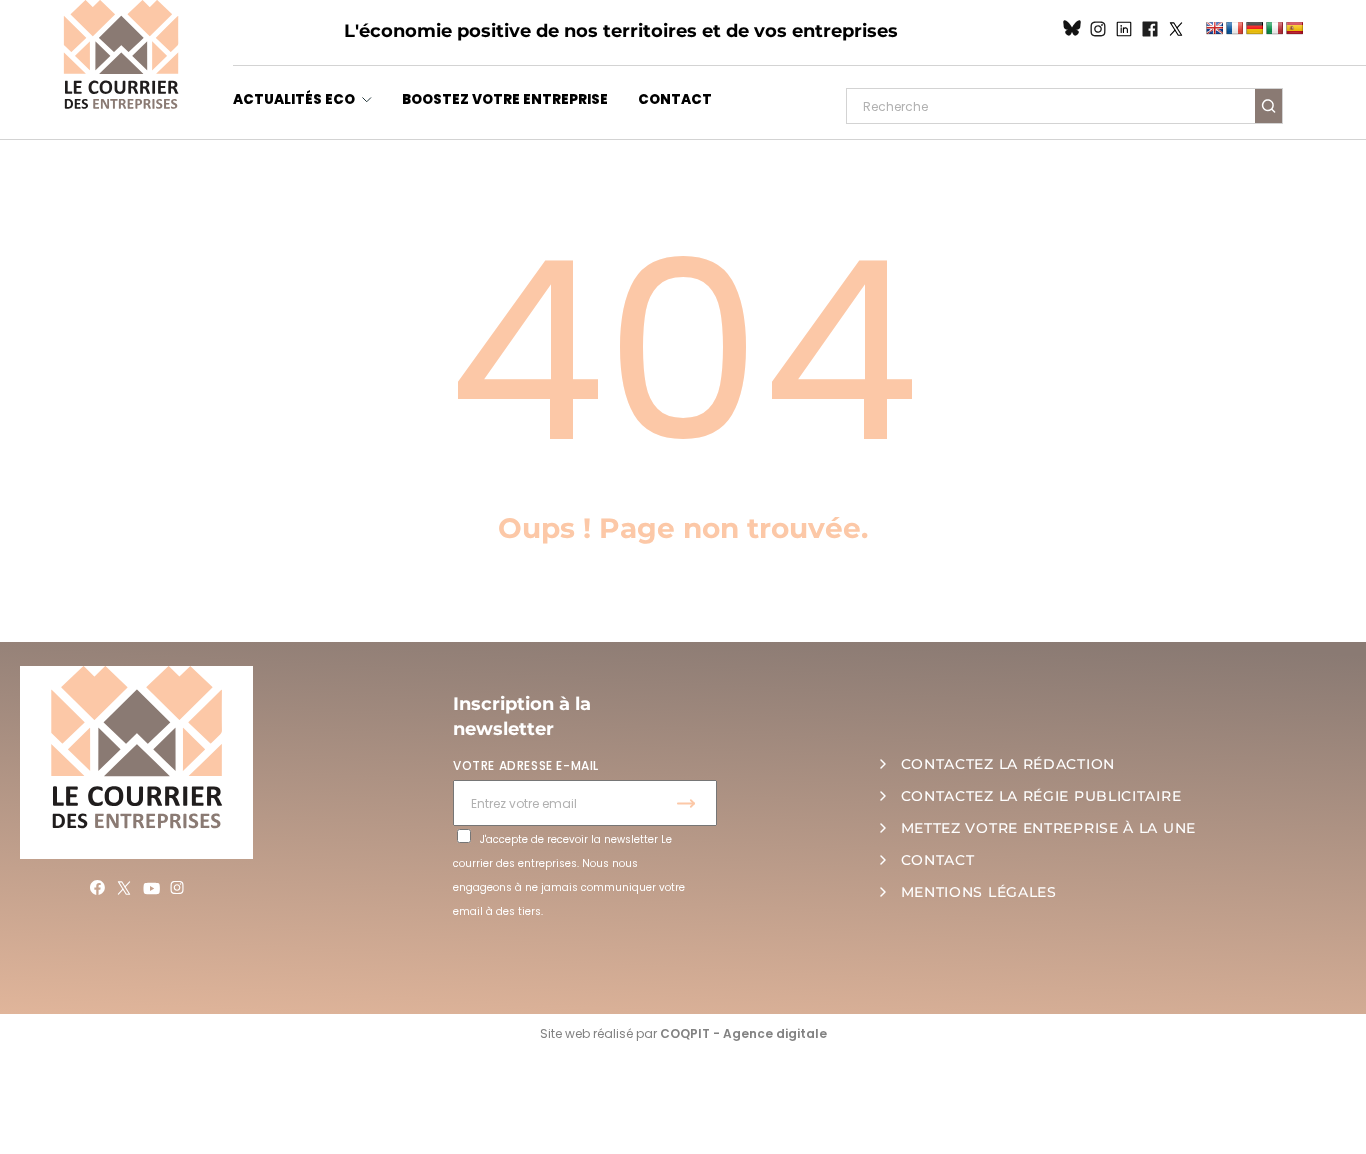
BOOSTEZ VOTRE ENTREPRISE (505, 99)
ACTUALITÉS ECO (294, 99)
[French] (1234, 28)
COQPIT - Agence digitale (743, 1033)
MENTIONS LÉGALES (979, 892)
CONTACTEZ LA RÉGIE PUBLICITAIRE (1041, 796)
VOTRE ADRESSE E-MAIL (526, 765)
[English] (1214, 28)
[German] (1254, 28)
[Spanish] (1294, 28)
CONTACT (675, 99)
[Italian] (1274, 28)
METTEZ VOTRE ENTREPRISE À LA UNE (1048, 828)
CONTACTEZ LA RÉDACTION (1008, 764)
